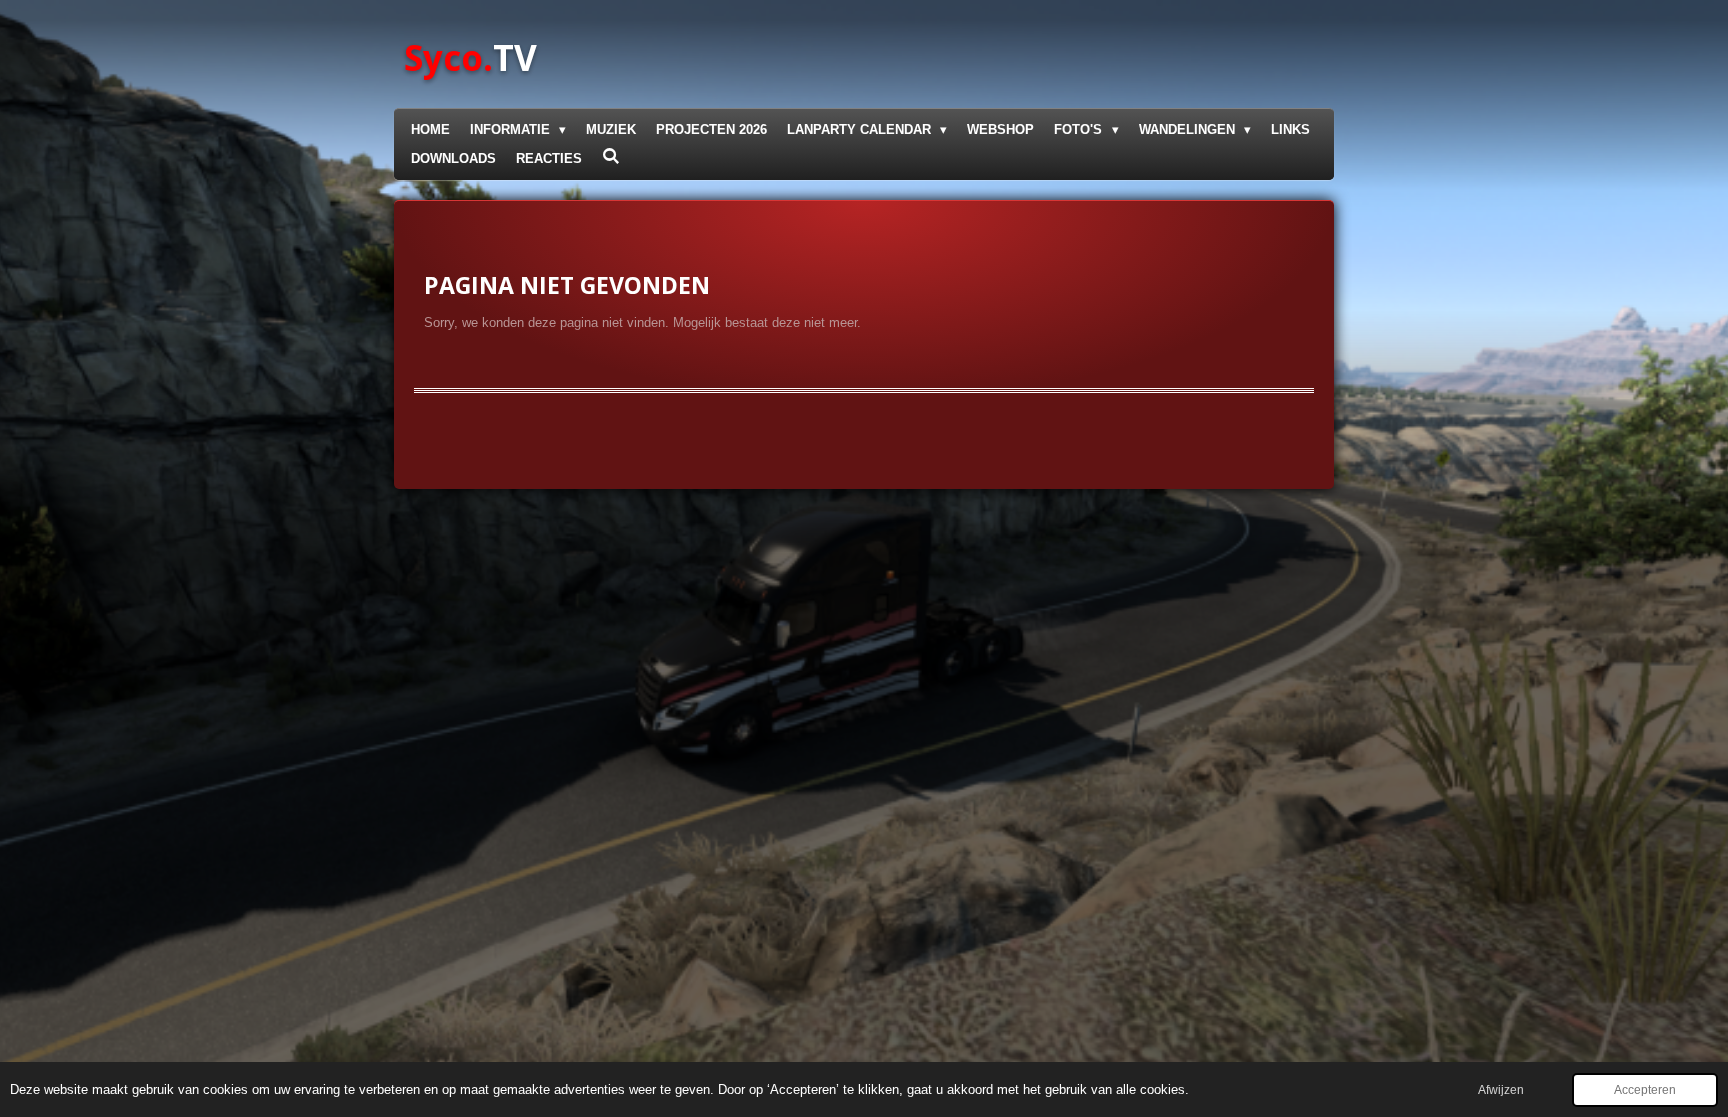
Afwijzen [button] (1501, 1089)
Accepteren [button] (1645, 1089)
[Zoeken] (611, 156)
